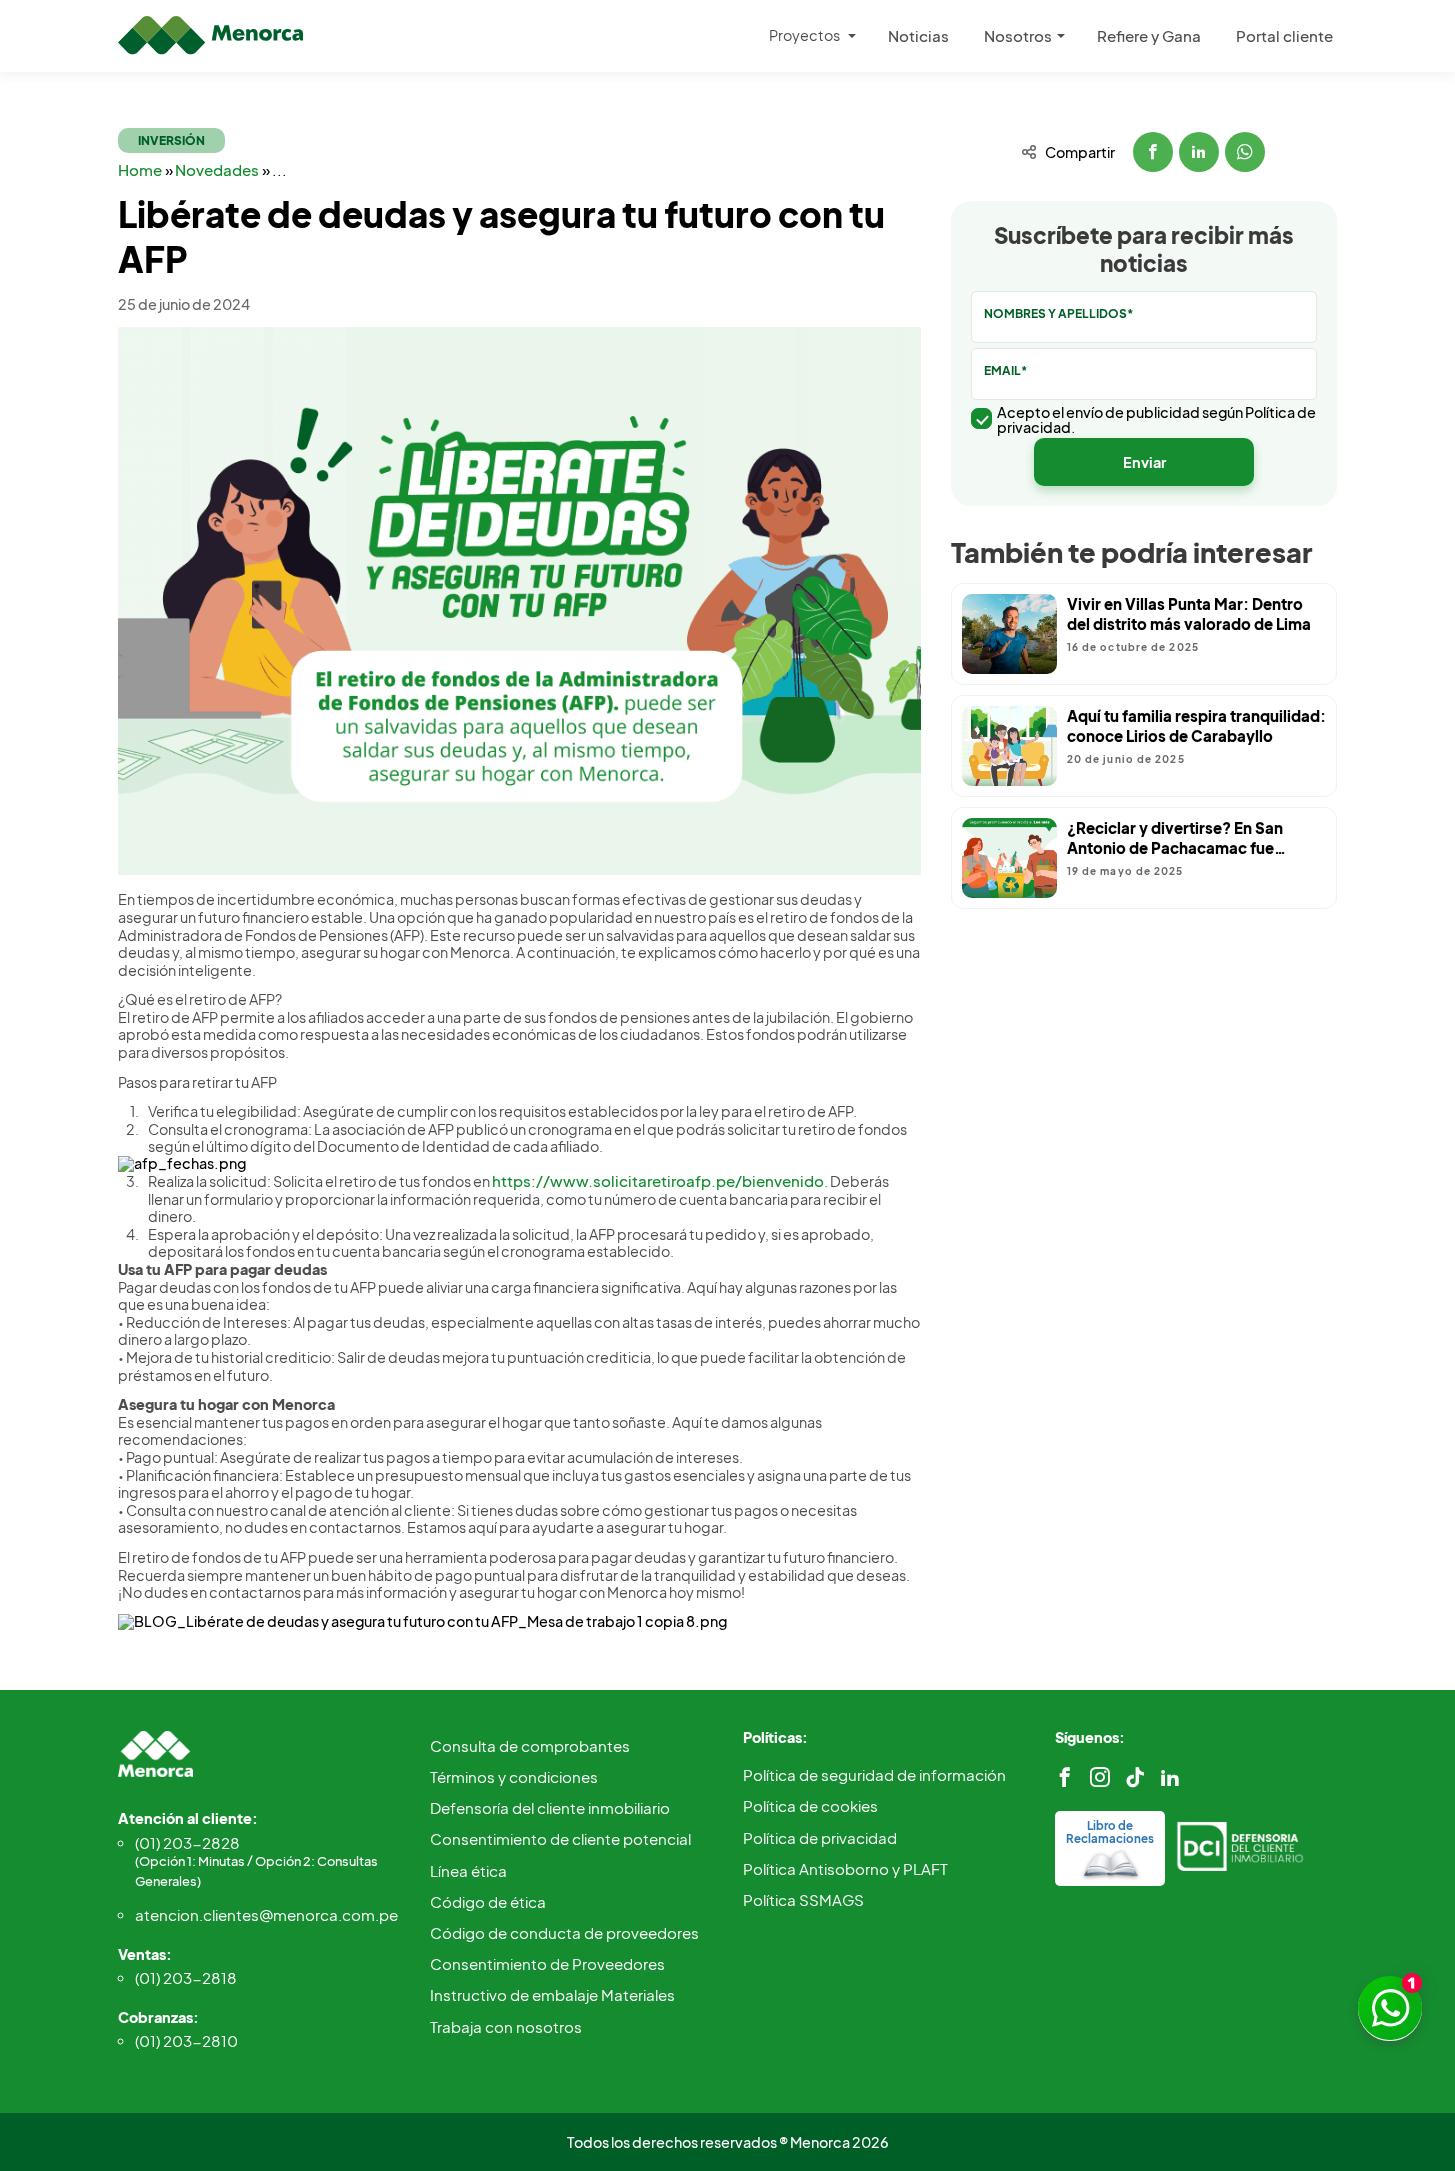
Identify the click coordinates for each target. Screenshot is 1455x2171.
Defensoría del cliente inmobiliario (550, 1807)
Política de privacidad (820, 1837)
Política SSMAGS (803, 1899)
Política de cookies (810, 1805)
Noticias (918, 35)
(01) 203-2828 (256, 1861)
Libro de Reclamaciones (1110, 1832)
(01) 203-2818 (186, 1977)
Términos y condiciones (514, 1776)
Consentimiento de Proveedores (547, 1963)
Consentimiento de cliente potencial (560, 1838)
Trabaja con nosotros (506, 2026)
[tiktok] (1135, 1777)
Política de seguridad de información (874, 1774)
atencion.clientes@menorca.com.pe (266, 1914)
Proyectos (804, 35)
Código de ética (488, 1901)
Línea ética (468, 1870)
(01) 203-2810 (186, 2040)
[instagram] (1100, 1777)
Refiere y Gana (1149, 35)
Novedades (218, 169)
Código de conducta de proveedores (564, 1932)
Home (141, 169)
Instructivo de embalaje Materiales (552, 1994)
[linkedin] (1170, 1777)
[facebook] (1065, 1777)
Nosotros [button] (1018, 35)
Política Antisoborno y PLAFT (845, 1868)
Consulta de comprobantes (530, 1745)
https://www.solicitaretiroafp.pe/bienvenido (658, 1180)
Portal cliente (1284, 35)
